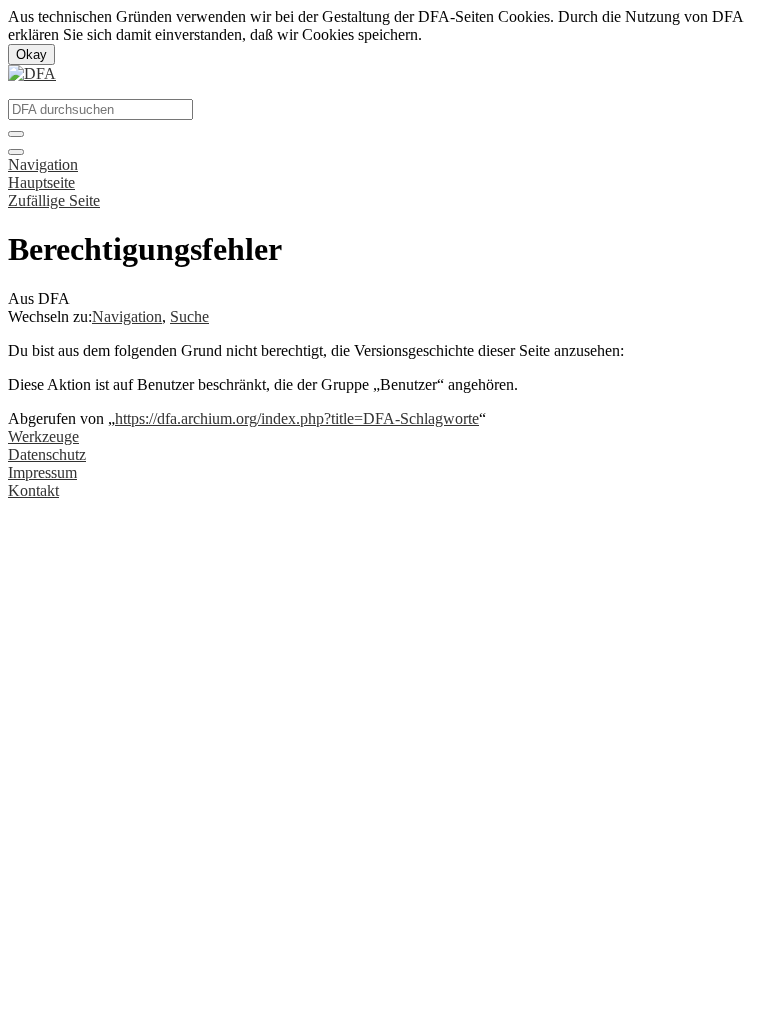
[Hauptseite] (32, 73)
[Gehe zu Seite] (16, 134)
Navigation (43, 164)
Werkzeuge (43, 436)
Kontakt (33, 490)
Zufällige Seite (54, 200)
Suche (189, 316)
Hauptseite (41, 182)
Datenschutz (47, 454)
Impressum (42, 472)
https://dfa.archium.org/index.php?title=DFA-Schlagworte (297, 418)
